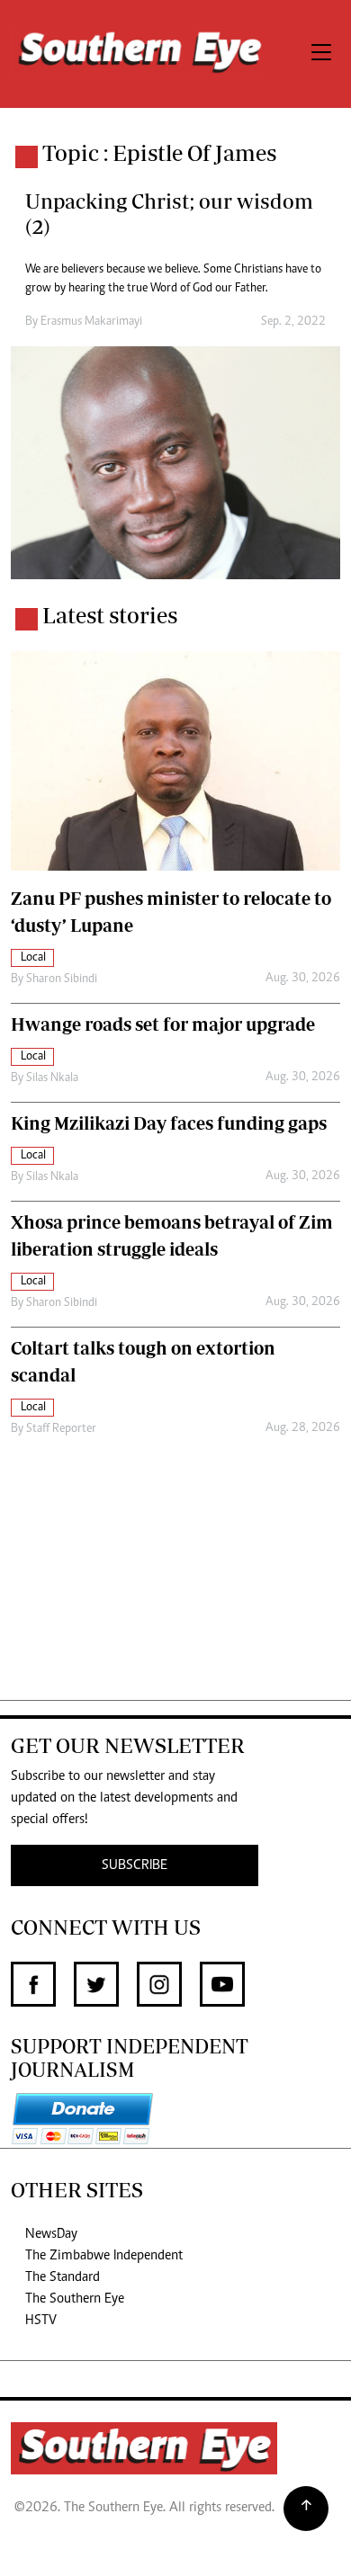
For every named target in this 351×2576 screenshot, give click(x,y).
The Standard (63, 2277)
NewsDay (51, 2234)
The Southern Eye (75, 2299)
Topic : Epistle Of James (159, 153)
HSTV (41, 2321)
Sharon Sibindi (62, 979)
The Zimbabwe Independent (104, 2256)
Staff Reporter (61, 1429)
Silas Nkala (52, 1078)
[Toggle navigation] (321, 54)
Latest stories (110, 615)
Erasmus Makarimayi (91, 322)
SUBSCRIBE (135, 1865)
